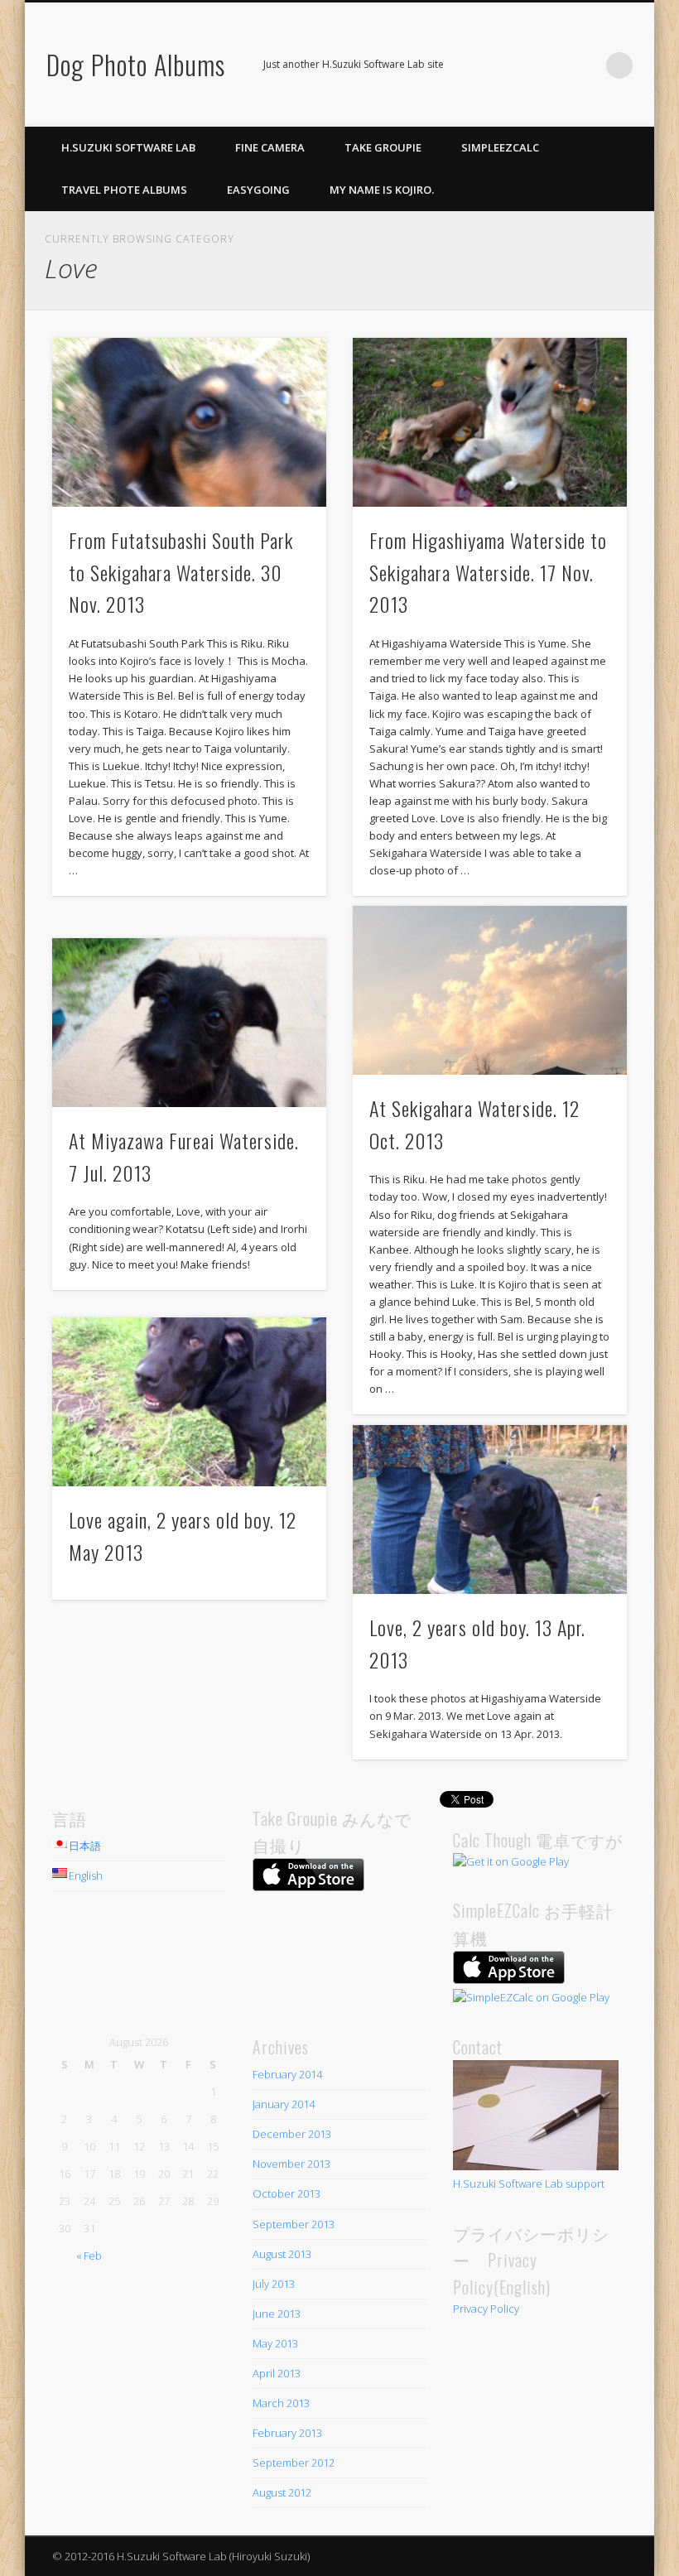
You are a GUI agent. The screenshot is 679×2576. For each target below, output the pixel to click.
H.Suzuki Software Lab (128, 147)
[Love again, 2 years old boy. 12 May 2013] (189, 1402)
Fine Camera (270, 147)
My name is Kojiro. (382, 190)
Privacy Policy (486, 2309)
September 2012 (294, 2463)
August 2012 (282, 2492)
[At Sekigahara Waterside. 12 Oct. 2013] (490, 990)
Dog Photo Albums (136, 64)
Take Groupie (383, 147)
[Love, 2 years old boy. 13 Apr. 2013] (490, 1509)
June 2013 (277, 2314)
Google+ (585, 65)
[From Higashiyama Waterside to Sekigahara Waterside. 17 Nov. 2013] (490, 422)
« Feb (89, 2256)
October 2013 (287, 2193)
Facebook (551, 65)
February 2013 (287, 2433)
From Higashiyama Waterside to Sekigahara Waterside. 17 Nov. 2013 (488, 572)
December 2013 (292, 2134)
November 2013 (291, 2164)
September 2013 (294, 2224)
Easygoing (258, 190)
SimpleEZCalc (500, 147)
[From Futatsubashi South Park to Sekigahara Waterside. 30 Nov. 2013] (189, 422)
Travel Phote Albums (124, 190)
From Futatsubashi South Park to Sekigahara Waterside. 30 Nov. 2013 (181, 572)
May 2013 (275, 2343)
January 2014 (284, 2104)
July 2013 (274, 2284)
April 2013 (277, 2373)
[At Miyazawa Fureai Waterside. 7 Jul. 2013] (189, 1023)
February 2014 (287, 2074)
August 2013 (282, 2254)
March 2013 (281, 2403)
